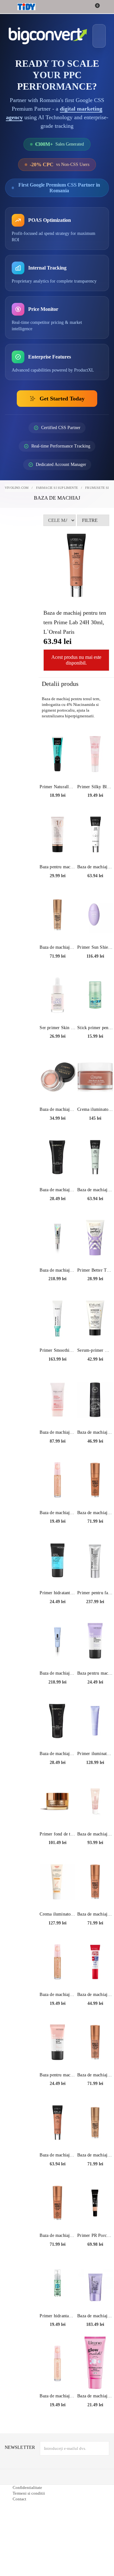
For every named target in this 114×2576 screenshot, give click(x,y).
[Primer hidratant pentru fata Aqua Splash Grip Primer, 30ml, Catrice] (57, 1574)
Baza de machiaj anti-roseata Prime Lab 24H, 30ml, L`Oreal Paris (95, 1203)
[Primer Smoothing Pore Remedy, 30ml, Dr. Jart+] (57, 1331)
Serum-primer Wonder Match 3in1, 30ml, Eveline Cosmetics (95, 1364)
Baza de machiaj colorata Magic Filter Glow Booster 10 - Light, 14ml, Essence (57, 2410)
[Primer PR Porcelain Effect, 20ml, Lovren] (95, 2217)
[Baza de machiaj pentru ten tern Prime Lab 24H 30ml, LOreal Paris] (57, 2136)
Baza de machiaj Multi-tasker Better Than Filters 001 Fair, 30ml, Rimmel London (57, 961)
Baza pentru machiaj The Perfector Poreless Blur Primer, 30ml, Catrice (57, 2089)
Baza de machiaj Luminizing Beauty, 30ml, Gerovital (57, 1767)
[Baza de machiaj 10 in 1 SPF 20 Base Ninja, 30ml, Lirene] (95, 1413)
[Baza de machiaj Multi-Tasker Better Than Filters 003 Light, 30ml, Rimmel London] (95, 2056)
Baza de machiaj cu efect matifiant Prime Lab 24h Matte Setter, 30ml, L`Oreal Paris (95, 881)
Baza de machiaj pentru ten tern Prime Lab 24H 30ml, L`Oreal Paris (57, 2169)
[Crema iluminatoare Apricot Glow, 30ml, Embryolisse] (57, 1895)
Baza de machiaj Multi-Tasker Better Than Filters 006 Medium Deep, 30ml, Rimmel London (95, 1526)
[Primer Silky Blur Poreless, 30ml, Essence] (95, 768)
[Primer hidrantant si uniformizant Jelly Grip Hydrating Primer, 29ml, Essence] (57, 2297)
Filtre (90, 534)
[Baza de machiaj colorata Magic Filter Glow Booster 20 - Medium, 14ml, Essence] (57, 1494)
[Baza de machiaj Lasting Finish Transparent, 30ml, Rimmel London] (95, 1976)
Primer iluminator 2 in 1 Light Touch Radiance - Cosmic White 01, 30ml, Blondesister (95, 1767)
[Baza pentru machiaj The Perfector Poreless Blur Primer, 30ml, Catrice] (57, 2056)
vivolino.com (17, 501)
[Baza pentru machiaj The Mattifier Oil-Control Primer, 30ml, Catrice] (95, 1654)
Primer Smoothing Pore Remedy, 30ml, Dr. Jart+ (57, 1364)
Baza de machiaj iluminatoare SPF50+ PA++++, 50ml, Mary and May (57, 1446)
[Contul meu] (105, 7)
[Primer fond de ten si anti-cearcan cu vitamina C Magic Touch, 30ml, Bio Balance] (57, 1815)
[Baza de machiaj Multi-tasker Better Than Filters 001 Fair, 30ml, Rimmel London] (57, 928)
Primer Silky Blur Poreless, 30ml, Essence (95, 800)
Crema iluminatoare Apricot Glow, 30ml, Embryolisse (57, 1928)
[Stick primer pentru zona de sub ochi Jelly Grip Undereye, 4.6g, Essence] (95, 1009)
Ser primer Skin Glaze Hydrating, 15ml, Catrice (57, 1041)
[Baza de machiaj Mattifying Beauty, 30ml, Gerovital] (57, 1171)
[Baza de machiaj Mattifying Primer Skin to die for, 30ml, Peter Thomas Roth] (95, 2297)
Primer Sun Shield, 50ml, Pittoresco (95, 961)
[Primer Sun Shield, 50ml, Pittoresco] (95, 928)
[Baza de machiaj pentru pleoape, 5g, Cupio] (57, 1090)
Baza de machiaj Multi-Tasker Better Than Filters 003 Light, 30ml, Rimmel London (95, 2089)
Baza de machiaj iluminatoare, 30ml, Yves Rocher (95, 1848)
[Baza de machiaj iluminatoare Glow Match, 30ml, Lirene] (95, 2377)
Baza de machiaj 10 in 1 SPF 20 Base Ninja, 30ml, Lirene (95, 1446)
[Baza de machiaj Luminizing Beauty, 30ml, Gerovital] (57, 1735)
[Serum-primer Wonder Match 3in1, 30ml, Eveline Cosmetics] (95, 1331)
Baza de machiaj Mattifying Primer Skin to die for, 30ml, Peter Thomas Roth (95, 2330)
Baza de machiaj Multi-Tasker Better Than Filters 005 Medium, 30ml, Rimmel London (57, 2249)
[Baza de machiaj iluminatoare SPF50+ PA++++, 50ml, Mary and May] (57, 1413)
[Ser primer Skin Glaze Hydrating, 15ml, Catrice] (57, 1009)
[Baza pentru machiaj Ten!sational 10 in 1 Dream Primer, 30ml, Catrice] (57, 848)
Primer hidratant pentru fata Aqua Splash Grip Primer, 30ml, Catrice (57, 1606)
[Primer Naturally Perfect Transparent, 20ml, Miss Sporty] (57, 768)
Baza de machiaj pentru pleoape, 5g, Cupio (57, 1123)
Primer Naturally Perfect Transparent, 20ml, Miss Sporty (57, 800)
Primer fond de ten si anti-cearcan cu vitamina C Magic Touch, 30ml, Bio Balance (57, 1848)
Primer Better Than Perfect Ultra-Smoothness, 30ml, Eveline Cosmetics (95, 1284)
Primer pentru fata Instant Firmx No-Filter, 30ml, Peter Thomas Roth (95, 1606)
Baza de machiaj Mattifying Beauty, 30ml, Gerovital (57, 1203)
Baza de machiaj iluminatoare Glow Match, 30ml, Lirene (95, 2410)
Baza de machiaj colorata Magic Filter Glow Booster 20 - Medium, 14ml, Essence (57, 1526)
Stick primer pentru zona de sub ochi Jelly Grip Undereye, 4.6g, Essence (95, 1041)
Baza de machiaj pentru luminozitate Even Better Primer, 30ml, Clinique (57, 1284)
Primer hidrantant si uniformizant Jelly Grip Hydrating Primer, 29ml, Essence (57, 2330)
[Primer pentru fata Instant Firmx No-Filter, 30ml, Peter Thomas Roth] (95, 1574)
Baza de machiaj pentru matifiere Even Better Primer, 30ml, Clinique (57, 1687)
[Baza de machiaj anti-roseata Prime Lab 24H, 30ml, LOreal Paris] (95, 1171)
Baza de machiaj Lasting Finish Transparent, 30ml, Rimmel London (95, 2008)
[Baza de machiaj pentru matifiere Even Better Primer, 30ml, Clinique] (57, 1654)
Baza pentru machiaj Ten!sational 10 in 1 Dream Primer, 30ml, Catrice (57, 881)
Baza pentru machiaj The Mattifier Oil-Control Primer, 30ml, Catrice (95, 1687)
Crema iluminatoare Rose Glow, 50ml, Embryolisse (95, 1123)
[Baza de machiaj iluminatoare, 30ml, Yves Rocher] (95, 1815)
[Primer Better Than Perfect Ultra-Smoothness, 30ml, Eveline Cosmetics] (95, 1251)
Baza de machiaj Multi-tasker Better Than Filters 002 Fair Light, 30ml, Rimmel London (95, 2169)
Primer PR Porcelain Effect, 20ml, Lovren (95, 2249)
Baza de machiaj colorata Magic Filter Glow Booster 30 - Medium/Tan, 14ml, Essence (57, 2008)
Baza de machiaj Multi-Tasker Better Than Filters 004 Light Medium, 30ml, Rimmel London (95, 1928)
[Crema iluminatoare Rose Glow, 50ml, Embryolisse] (95, 1090)
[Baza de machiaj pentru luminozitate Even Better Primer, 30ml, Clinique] (57, 1251)
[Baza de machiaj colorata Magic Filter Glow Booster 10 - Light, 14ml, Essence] (57, 2377)
